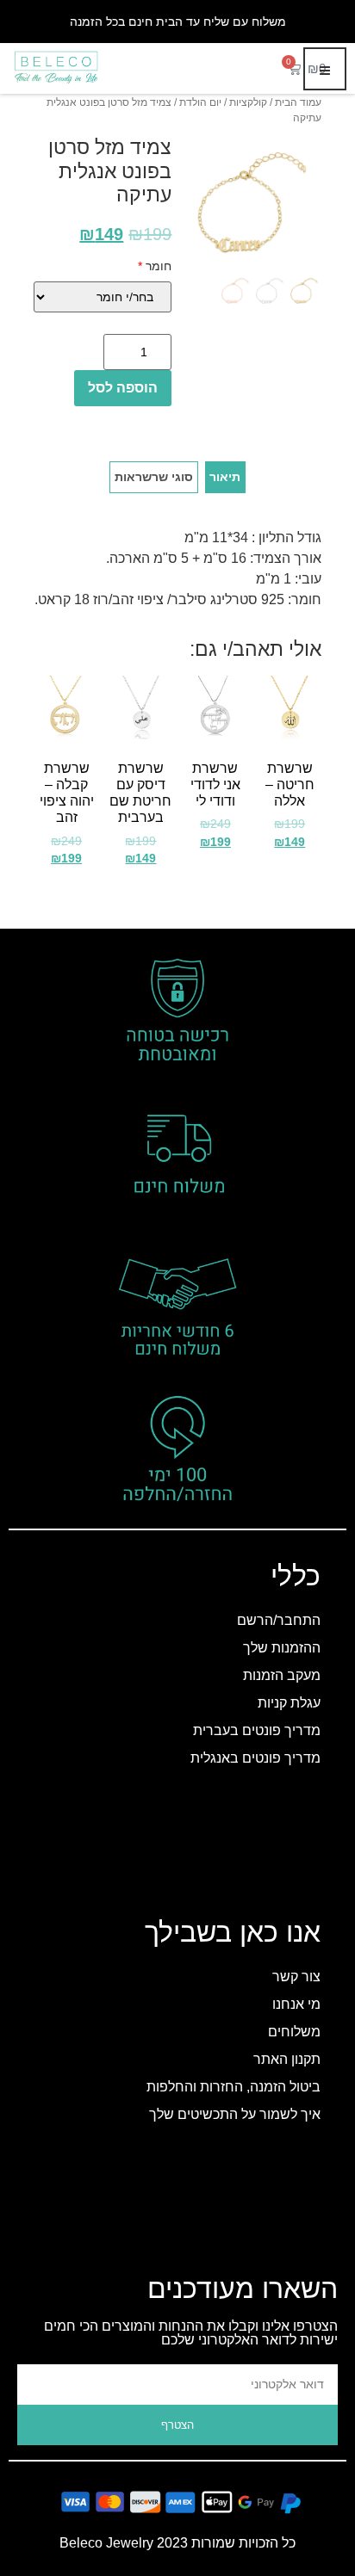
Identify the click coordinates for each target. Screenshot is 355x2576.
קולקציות (248, 102)
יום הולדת (200, 102)
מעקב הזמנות (282, 1675)
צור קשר (296, 1977)
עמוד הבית (298, 102)
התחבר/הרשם (279, 1620)
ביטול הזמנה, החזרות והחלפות (234, 2087)
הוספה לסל (123, 388)
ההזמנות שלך (282, 1648)
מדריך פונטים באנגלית (255, 1758)
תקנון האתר (287, 2059)
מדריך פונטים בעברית (257, 1730)
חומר (155, 266)
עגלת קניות (289, 1703)
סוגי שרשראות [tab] (154, 477)
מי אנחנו (296, 2004)
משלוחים (294, 2032)
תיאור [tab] (225, 477)
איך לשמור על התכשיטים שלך (235, 2114)
